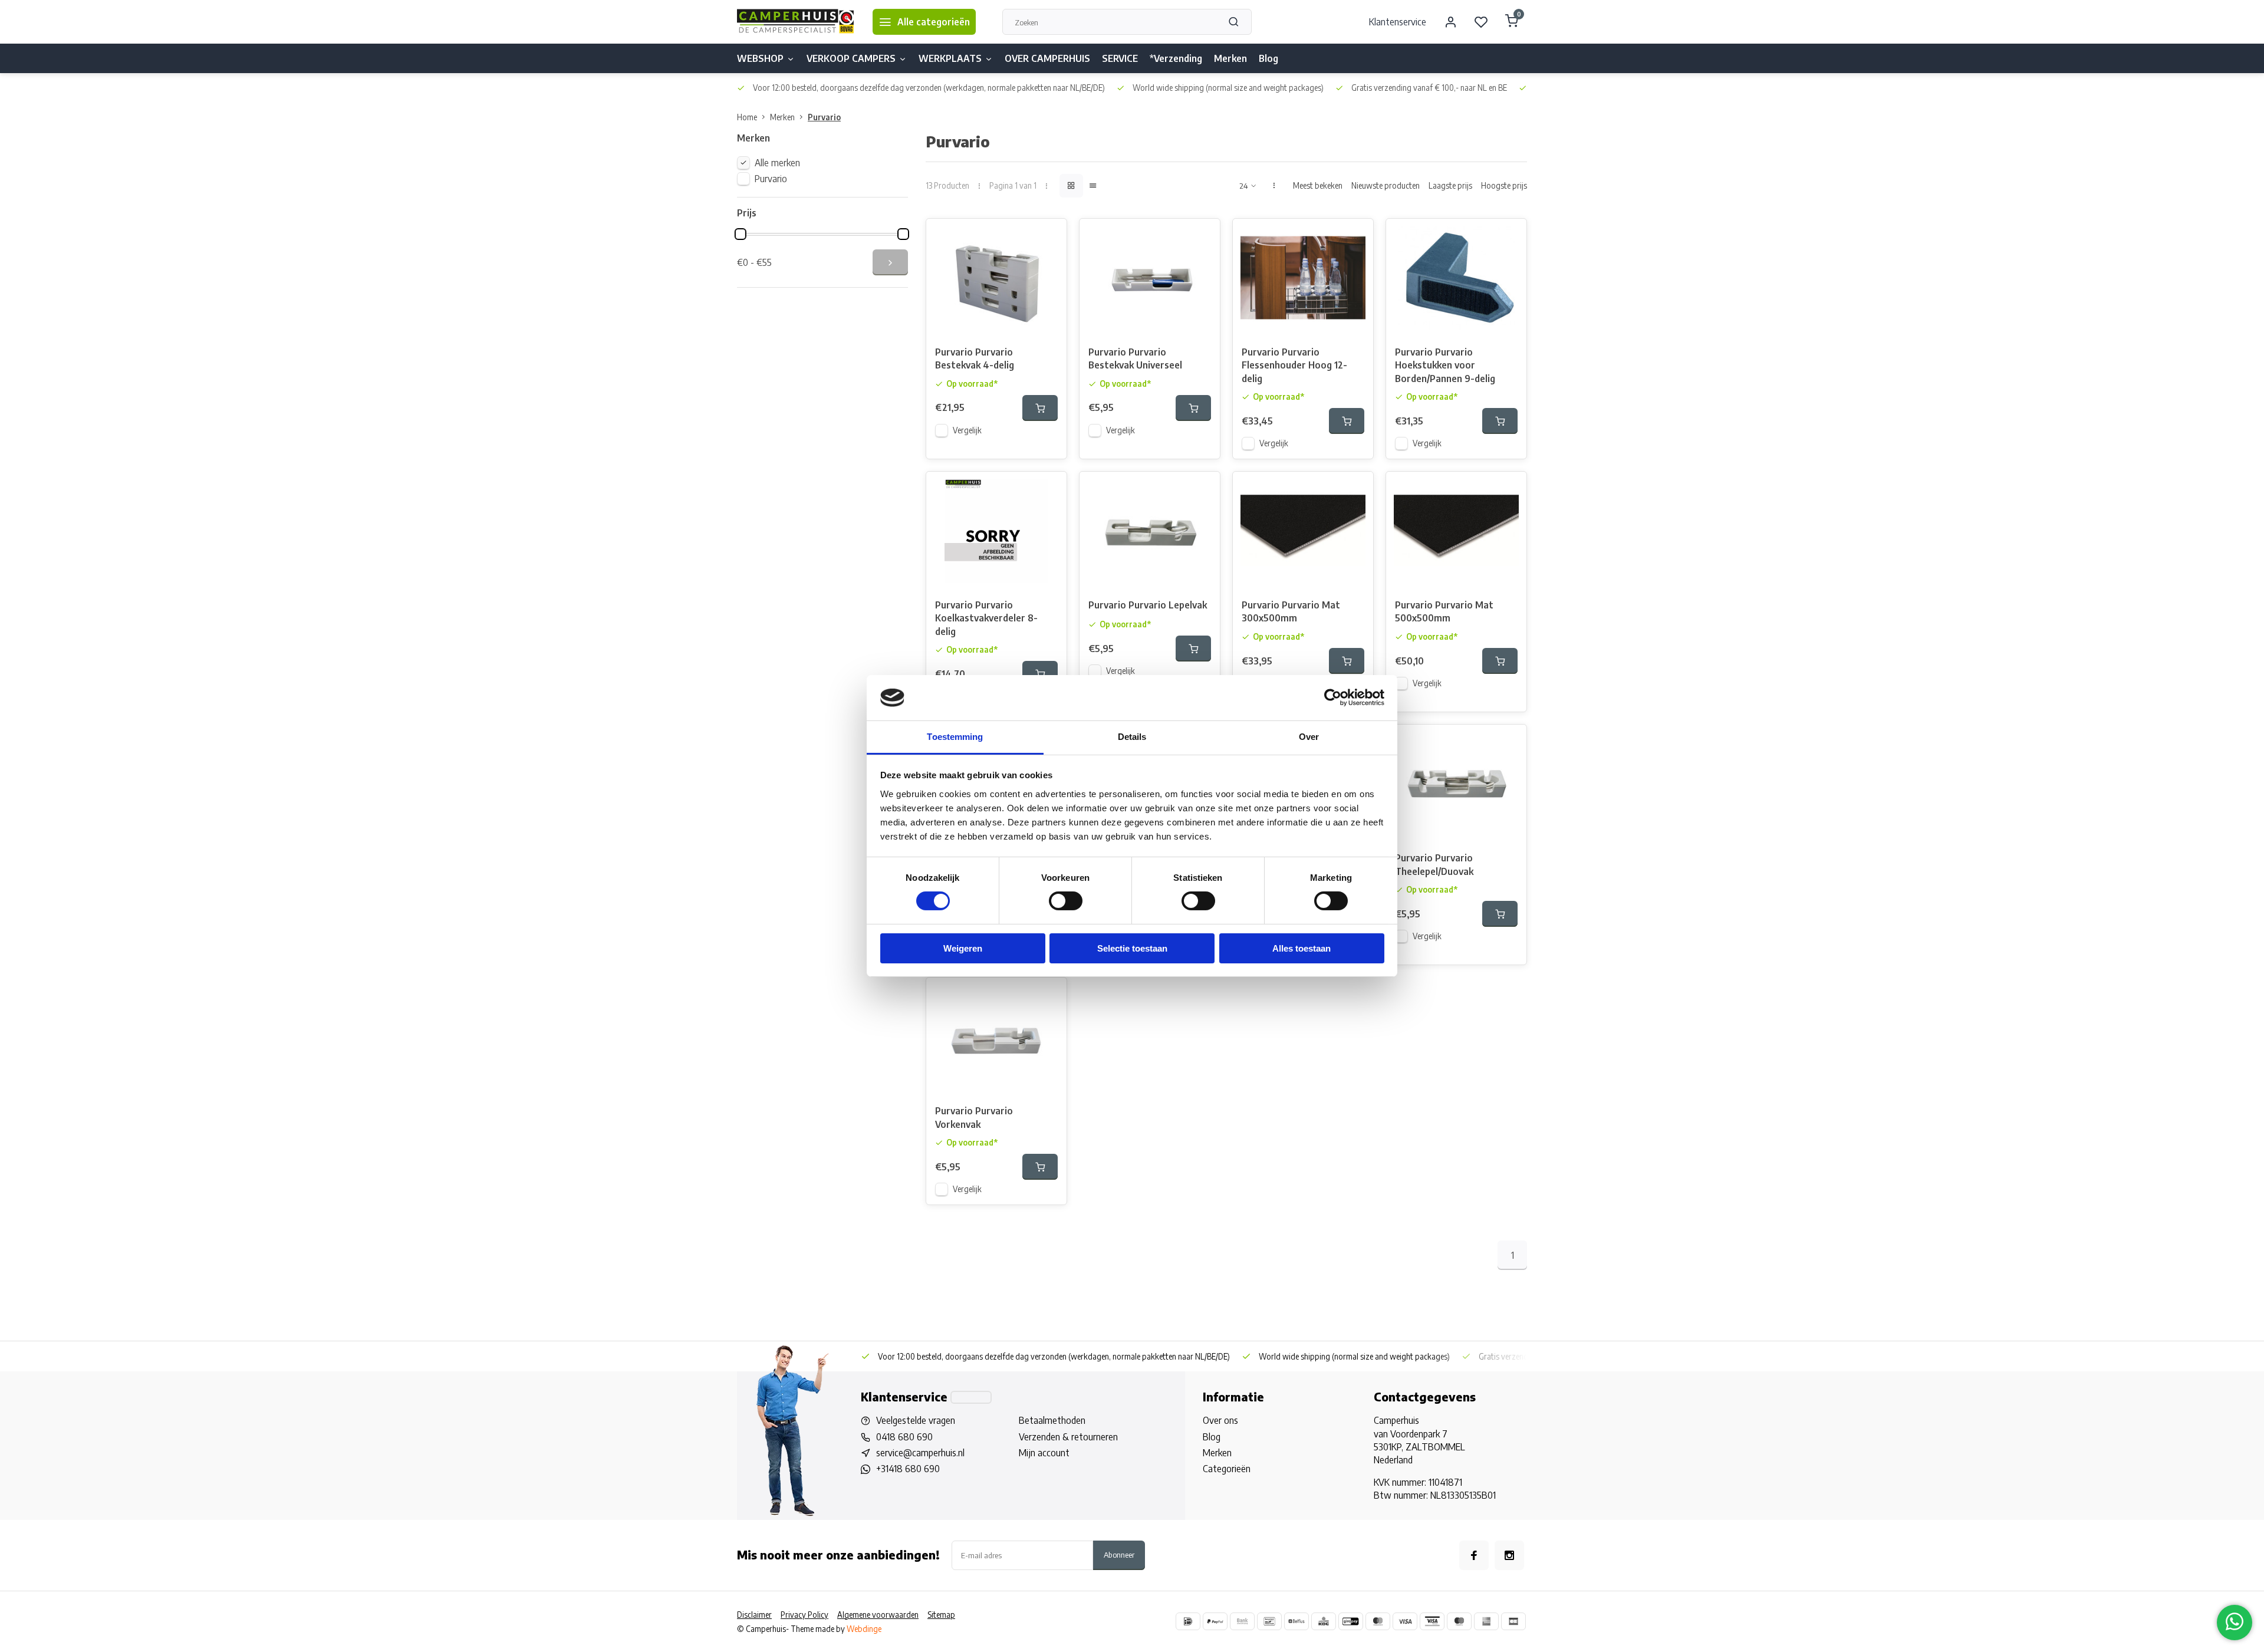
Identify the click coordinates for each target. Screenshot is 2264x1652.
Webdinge (864, 1629)
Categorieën (1227, 1469)
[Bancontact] (1269, 1621)
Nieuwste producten (1386, 185)
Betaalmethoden (1052, 1420)
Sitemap (941, 1615)
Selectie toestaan (1132, 948)
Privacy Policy (804, 1615)
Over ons (1220, 1420)
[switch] (1066, 901)
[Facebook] (1474, 1555)
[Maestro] (1459, 1621)
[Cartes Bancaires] (1513, 1621)
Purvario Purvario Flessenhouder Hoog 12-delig (1294, 365)
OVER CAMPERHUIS (1047, 58)
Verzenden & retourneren (1068, 1437)
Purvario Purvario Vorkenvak (974, 1117)
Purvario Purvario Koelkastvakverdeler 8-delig (986, 618)
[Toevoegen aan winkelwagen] (1040, 408)
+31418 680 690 (908, 1469)
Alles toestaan (1302, 948)
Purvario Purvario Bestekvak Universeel (1135, 358)
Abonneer (1119, 1554)
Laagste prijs (1450, 185)
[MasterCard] (1378, 1621)
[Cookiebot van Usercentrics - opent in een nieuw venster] (1333, 697)
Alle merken (777, 163)
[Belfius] (1296, 1621)
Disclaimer (754, 1615)
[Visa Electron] (1432, 1621)
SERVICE (1120, 58)
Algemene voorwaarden (878, 1615)
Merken (1230, 58)
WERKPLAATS (950, 58)
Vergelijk (967, 430)
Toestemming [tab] (955, 737)
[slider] (741, 234)
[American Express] (1486, 1621)
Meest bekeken (1318, 185)
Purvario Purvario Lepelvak (1148, 605)
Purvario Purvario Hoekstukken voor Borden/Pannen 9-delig (1445, 365)
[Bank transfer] (1242, 1621)
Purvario (824, 117)
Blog (1268, 58)
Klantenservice (1398, 22)
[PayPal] (1215, 1621)
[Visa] (1405, 1621)
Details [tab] (1132, 737)
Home (747, 117)
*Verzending (1176, 58)
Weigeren (963, 948)
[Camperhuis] (796, 22)
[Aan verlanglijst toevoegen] (1049, 236)
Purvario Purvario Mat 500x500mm (1444, 611)
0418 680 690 (904, 1437)
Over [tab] (1309, 737)
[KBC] (1324, 1621)
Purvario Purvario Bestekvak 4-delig (975, 358)
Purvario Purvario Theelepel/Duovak (1434, 864)
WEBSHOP (760, 58)
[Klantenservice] (971, 1397)
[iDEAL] (1188, 1621)
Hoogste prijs (1504, 185)
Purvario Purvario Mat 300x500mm (1291, 611)
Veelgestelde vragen (916, 1420)
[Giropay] (1351, 1621)
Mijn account (1044, 1453)
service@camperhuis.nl (920, 1453)
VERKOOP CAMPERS (851, 58)
